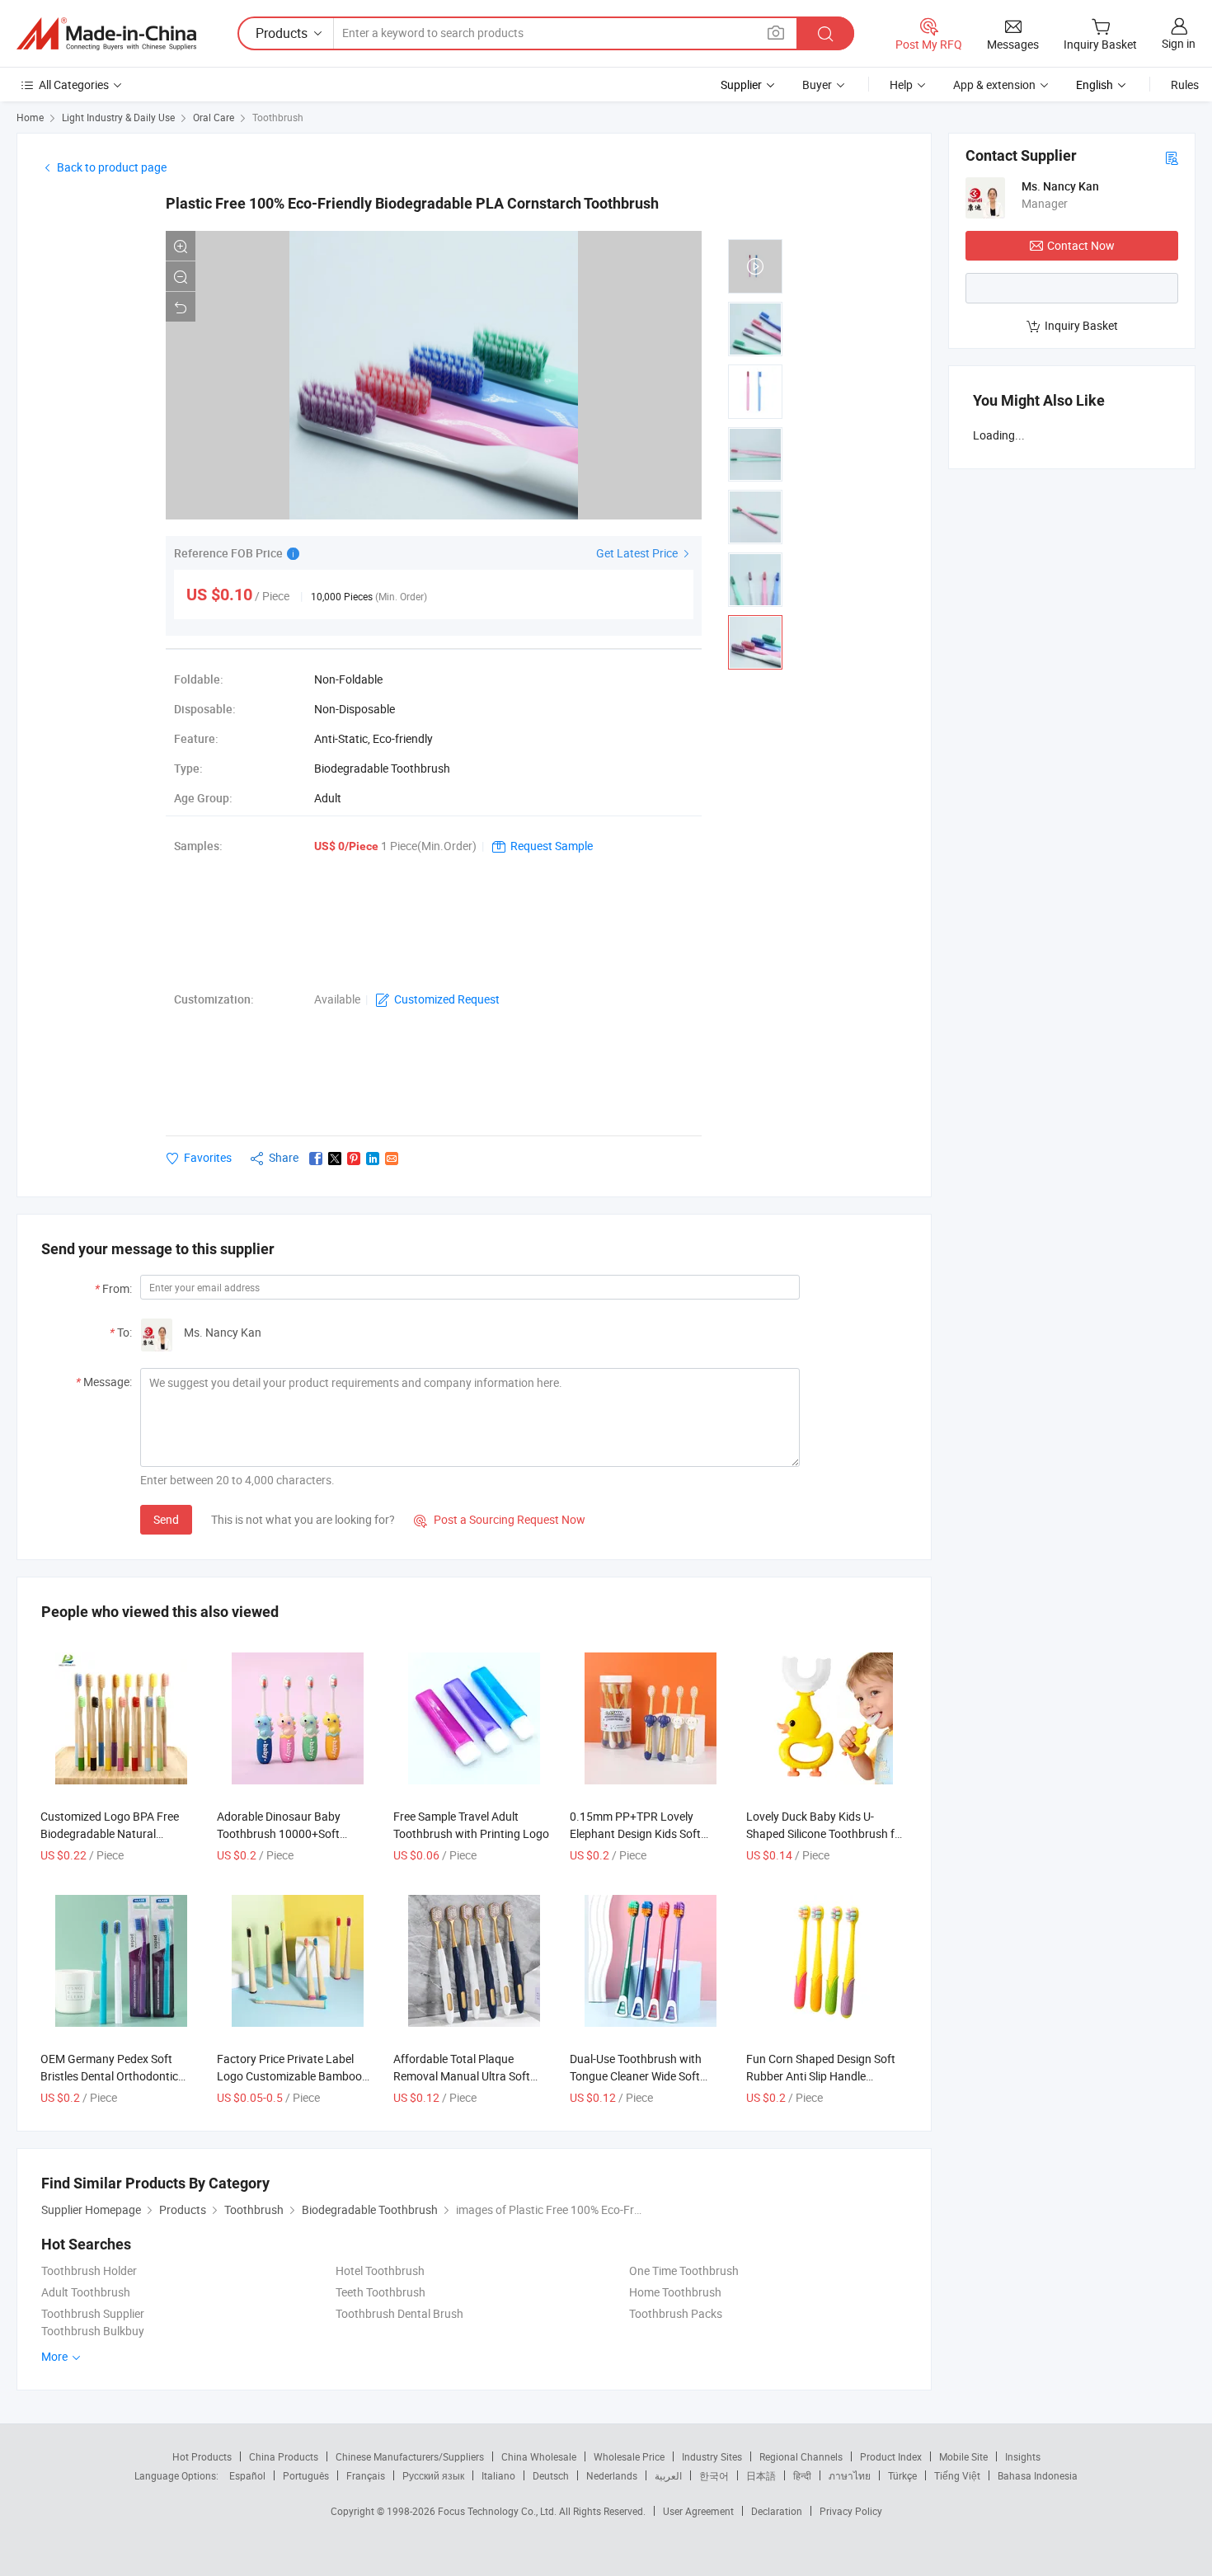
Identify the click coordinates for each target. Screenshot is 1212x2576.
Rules (1185, 85)
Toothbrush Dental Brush (399, 2313)
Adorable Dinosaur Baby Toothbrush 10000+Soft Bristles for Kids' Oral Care (283, 1833)
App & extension (994, 85)
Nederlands (612, 2475)
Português (306, 2475)
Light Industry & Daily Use (118, 117)
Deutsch (551, 2475)
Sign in (1179, 43)
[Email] (392, 1159)
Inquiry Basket (1081, 325)
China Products (284, 2456)
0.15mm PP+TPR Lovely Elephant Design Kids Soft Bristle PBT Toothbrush (635, 1833)
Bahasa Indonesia (1038, 2475)
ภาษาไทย (850, 2475)
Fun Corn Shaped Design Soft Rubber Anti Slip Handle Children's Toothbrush (821, 2076)
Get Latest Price (638, 553)
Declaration (777, 2511)
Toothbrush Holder (89, 2270)
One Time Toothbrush (684, 2270)
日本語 (761, 2475)
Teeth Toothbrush (381, 2292)
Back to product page (112, 167)
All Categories (74, 85)
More (56, 2356)
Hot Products (202, 2456)
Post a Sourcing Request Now (500, 1519)
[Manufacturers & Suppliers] (106, 34)
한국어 (714, 2475)
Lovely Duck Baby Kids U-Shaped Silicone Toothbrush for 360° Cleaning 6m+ (826, 1833)
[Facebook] (316, 1159)
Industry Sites (712, 2456)
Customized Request (447, 999)
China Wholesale (539, 2456)
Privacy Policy (851, 2511)
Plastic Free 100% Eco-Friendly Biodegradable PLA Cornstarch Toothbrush (412, 203)
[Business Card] (1172, 157)
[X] (335, 1159)
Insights (1023, 2456)
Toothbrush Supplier (93, 2313)
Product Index (891, 2456)
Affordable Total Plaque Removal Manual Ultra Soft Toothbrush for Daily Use (462, 2076)
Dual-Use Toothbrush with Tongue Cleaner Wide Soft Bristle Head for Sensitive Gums (650, 2076)
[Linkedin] (373, 1159)
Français (366, 2475)
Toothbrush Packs (676, 2313)
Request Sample (552, 846)
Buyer (817, 85)
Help (901, 85)
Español (247, 2475)
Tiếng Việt (957, 2475)
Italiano (498, 2475)
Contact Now (1081, 245)
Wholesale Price (629, 2456)
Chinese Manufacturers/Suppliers (410, 2456)
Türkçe (902, 2475)
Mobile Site (963, 2456)
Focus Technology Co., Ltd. (498, 2511)
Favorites (208, 1157)
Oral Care (214, 117)
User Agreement (698, 2511)
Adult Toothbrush (86, 2292)
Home (30, 117)
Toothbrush (278, 117)
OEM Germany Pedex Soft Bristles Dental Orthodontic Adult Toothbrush (109, 2076)
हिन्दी (802, 2475)
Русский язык (433, 2475)
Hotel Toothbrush (380, 2270)
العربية (668, 2475)
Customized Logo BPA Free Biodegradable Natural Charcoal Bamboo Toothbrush (117, 1833)
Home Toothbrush (675, 2292)
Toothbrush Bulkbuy (93, 2331)
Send (166, 1519)
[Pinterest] (354, 1159)
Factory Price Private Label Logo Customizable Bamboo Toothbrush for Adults (289, 2076)
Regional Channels (801, 2456)
